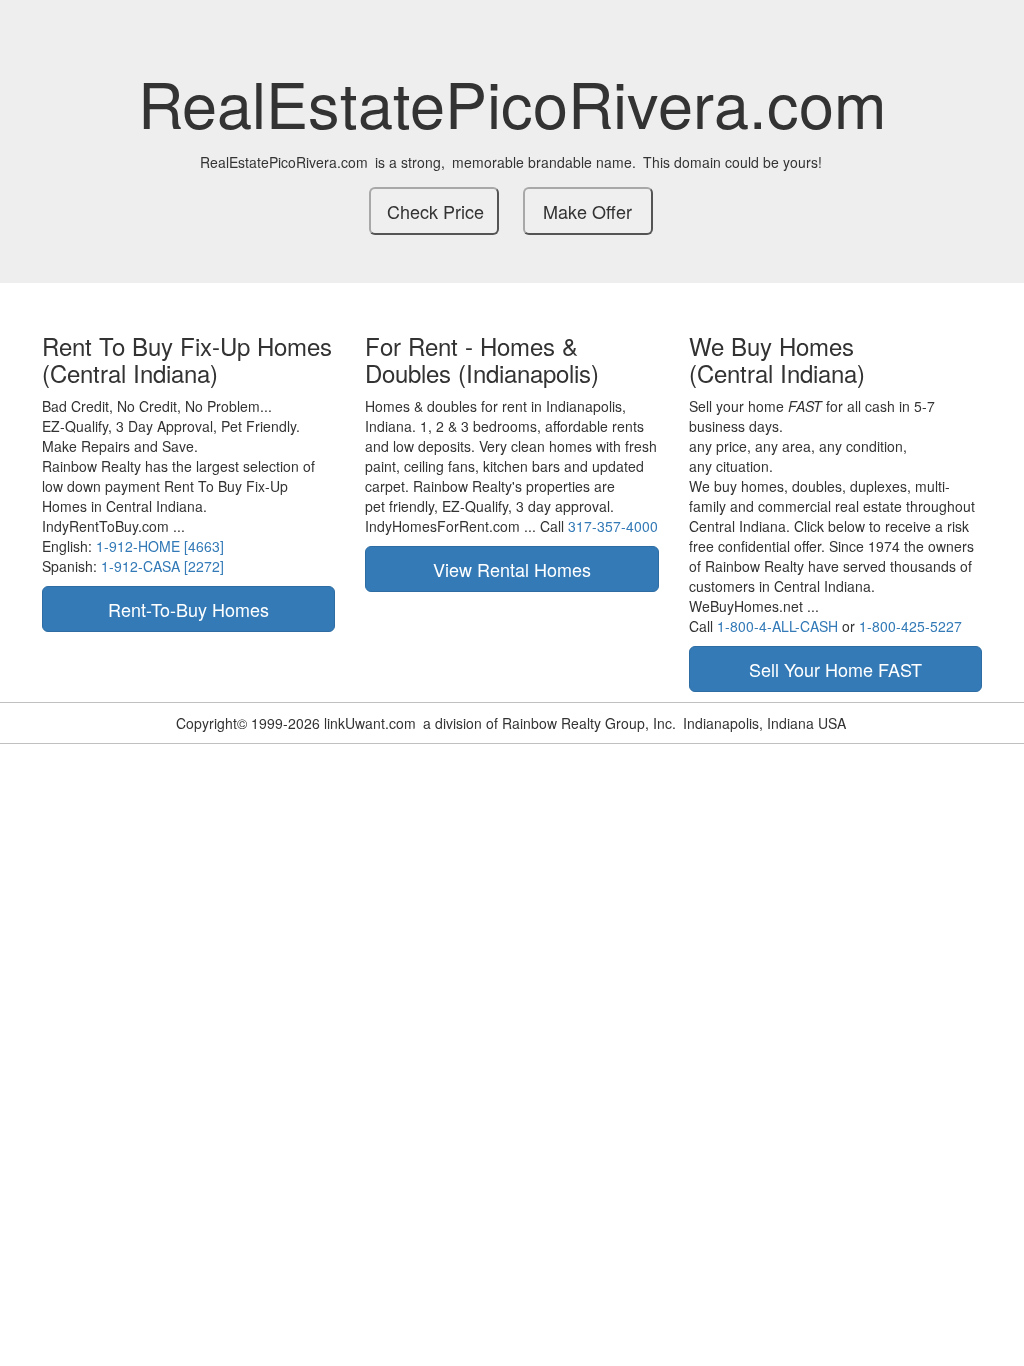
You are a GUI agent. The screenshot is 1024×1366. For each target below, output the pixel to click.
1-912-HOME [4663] (160, 546)
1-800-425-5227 (910, 626)
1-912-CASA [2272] (162, 566)
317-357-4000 (613, 526)
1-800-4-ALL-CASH (777, 626)
